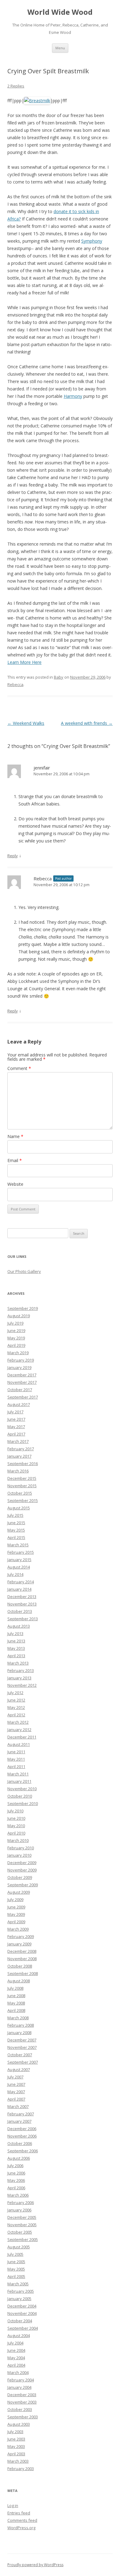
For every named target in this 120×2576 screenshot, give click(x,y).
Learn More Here (24, 662)
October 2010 (20, 1796)
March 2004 (18, 2372)
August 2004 (19, 2336)
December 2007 (22, 2040)
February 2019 (21, 1360)
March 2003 (18, 2461)
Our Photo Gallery (24, 1271)
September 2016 (23, 1464)
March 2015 (18, 1545)
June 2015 (16, 1523)
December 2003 (22, 2395)
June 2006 (16, 2173)
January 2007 (19, 2121)
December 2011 (22, 1737)
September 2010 (23, 1803)
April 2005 (16, 2276)
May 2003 (16, 2446)
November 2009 (22, 1870)
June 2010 (16, 1818)
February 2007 (21, 2114)
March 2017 (18, 1441)
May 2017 (16, 1427)
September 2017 (23, 1397)
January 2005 (19, 2299)
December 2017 (22, 1375)
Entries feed (19, 2513)
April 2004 (16, 2365)
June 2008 (16, 1996)
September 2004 (23, 2328)
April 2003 (16, 2454)
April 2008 (16, 2010)
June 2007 (16, 2084)
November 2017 (22, 1382)
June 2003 (16, 2439)
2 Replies (16, 86)
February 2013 (21, 1670)
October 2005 (20, 2232)
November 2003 (22, 2402)
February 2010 (21, 1848)
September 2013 (23, 1619)
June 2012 (16, 1700)
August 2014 (19, 1567)
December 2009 (22, 1863)
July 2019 (15, 1323)
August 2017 (19, 1404)
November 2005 (22, 2225)
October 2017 (20, 1390)
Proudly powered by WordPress (35, 2565)
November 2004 (22, 2313)
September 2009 (23, 1885)
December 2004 (22, 2306)
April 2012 (16, 1715)
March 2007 (18, 2106)
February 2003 (21, 2469)
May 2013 (16, 1648)
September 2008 (23, 1973)
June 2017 (16, 1419)
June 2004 (16, 2350)
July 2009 (15, 1900)
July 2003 (15, 2432)
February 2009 (21, 1936)
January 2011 (19, 1781)
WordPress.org (21, 2528)
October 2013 (20, 1611)
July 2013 (15, 1633)
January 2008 (19, 2033)
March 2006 (18, 2195)
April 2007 (16, 2099)
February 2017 (21, 1449)
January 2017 (19, 1456)
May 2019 (16, 1338)
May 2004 (16, 2358)
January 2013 (19, 1678)
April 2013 (16, 1656)
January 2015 (19, 1560)
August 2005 (19, 2247)
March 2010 (18, 1840)
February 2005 (21, 2291)
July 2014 (15, 1574)
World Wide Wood (60, 12)
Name (15, 1136)
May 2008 (16, 2003)
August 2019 (19, 1316)
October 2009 (20, 1877)
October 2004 (20, 2321)
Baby (59, 677)
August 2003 (19, 2424)
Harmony (73, 396)
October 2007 (20, 2055)
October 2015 (20, 1493)
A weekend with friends (87, 723)
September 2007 (23, 2062)
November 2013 (22, 1604)
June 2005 (16, 2262)
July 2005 (15, 2254)
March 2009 (18, 1929)
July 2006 (15, 2166)
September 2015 (23, 1500)
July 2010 (15, 1811)
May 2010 (16, 1826)
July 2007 (15, 2077)
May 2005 (16, 2269)
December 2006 (22, 2129)
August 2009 (19, 1892)
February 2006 (21, 2203)
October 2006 (20, 2143)
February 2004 (21, 2380)
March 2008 (18, 2018)
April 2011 (16, 1766)
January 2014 (19, 1589)
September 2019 (23, 1308)
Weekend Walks (26, 723)
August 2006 (19, 2158)
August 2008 (19, 1981)
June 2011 (16, 1752)
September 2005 (23, 2239)
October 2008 (20, 1966)
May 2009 (16, 1914)
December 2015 (22, 1478)
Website (15, 1184)
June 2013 (16, 1641)
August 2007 (19, 2069)
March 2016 (18, 1471)
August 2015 (19, 1508)
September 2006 (23, 2151)
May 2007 (16, 2092)
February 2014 (21, 1582)
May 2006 (16, 2180)
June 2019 (16, 1330)
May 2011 (16, 1759)
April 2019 (16, 1345)
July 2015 (15, 1515)
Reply (13, 856)
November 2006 (22, 2136)
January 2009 (19, 1944)
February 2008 (21, 2025)
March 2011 (18, 1774)
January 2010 (19, 1855)
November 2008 (22, 1959)
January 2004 (19, 2387)
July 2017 (15, 1412)
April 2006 (16, 2188)
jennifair (42, 768)
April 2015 (16, 1537)
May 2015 (16, 1530)
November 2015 (22, 1486)
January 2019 (19, 1367)
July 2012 (15, 1693)
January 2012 (19, 1730)
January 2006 (19, 2210)
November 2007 (22, 2047)
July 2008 (15, 1988)
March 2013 (18, 1663)
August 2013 (19, 1626)
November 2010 (22, 1789)
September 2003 (23, 2417)
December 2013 (22, 1597)
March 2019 (18, 1353)
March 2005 (18, 2284)
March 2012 (18, 1722)
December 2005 (22, 2217)
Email (15, 1160)
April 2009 (16, 1922)
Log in (13, 2505)
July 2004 (15, 2343)
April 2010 (16, 1833)
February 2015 (21, 1552)
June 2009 (16, 1907)
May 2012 (16, 1707)
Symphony (92, 241)
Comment (19, 1068)
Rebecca (15, 684)
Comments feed (22, 2520)
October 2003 (20, 2409)
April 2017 (16, 1434)
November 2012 (22, 1685)
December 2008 (22, 1951)
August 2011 (19, 1744)
